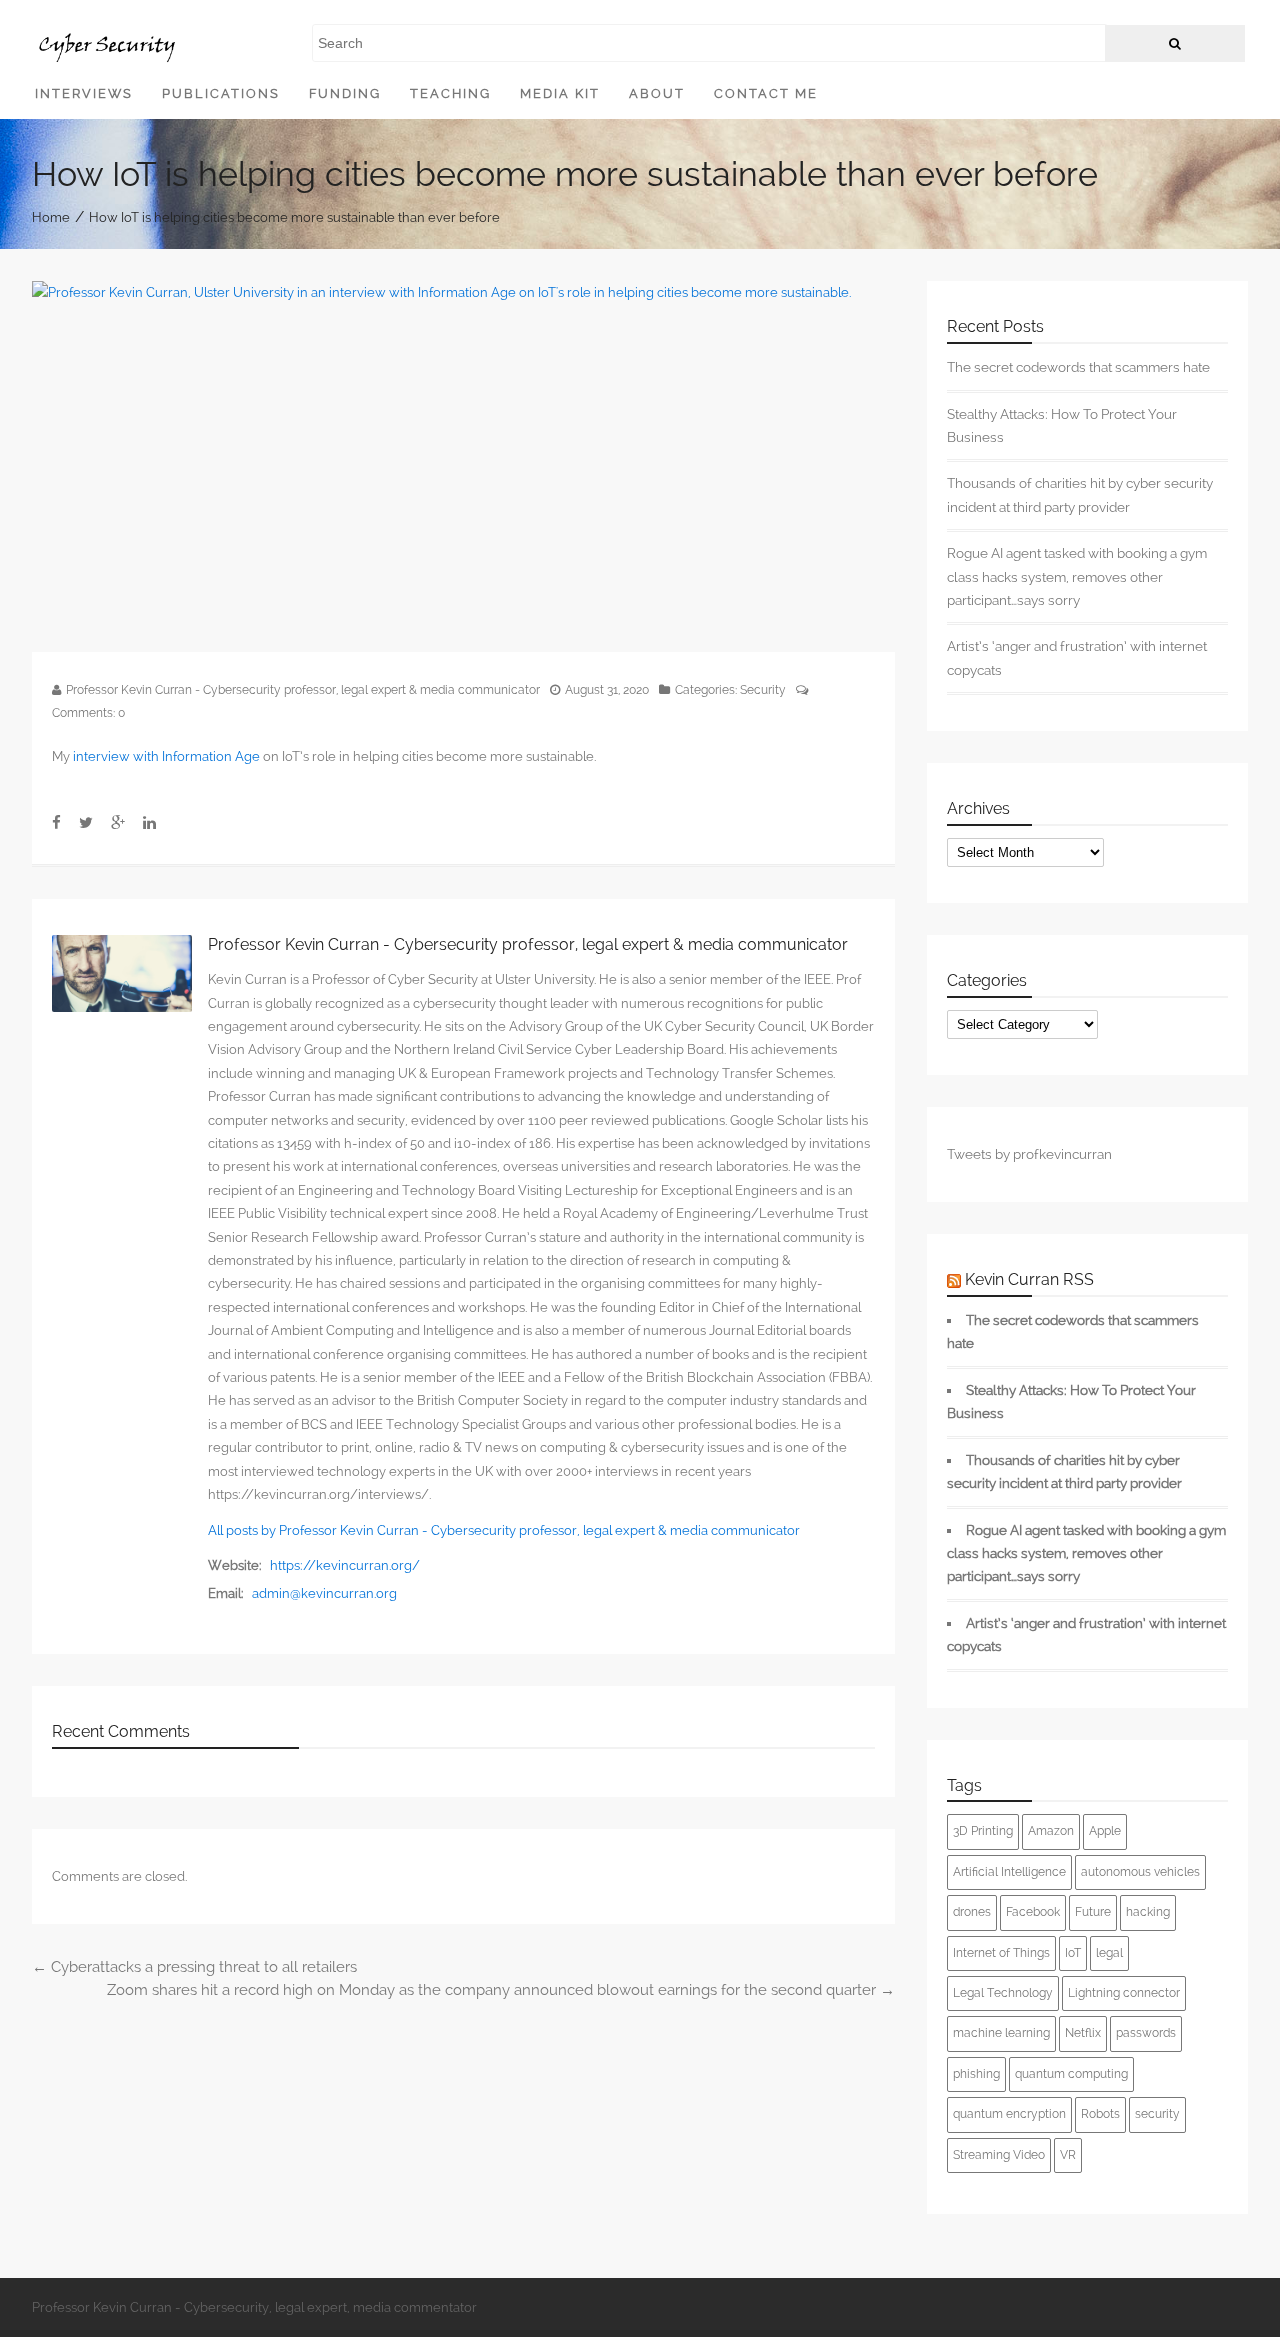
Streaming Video (999, 2155)
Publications (221, 93)
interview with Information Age (166, 756)
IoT (1073, 1953)
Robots (1100, 2114)
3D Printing (983, 1831)
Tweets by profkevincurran (1029, 1154)
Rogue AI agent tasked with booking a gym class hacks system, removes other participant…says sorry (1077, 576)
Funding (345, 93)
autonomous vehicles (1140, 1872)
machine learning (1001, 2033)
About (657, 93)
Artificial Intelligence (1009, 1872)
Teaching (450, 93)
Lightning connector (1124, 1993)
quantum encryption (1009, 2114)
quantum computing (1071, 2074)
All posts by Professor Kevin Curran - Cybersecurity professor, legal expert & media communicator (504, 1530)
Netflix (1083, 2033)
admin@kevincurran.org (324, 1593)
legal (1109, 1953)
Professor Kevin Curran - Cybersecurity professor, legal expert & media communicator (303, 690)
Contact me (766, 93)
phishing (976, 2074)
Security (763, 690)
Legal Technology (1003, 1993)
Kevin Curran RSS (1029, 1279)
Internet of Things (1001, 1953)
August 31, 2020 (607, 690)
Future (1093, 1912)
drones (972, 1912)
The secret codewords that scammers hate (1078, 367)
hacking (1148, 1912)
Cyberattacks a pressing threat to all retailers (194, 1967)
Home (51, 216)
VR (1068, 2155)
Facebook (1033, 1912)
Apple (1105, 1831)
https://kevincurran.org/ (345, 1565)
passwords (1146, 2033)
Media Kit (560, 93)
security (1157, 2114)
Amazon (1051, 1831)
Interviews (84, 93)
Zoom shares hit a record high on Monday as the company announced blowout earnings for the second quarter (501, 1990)
